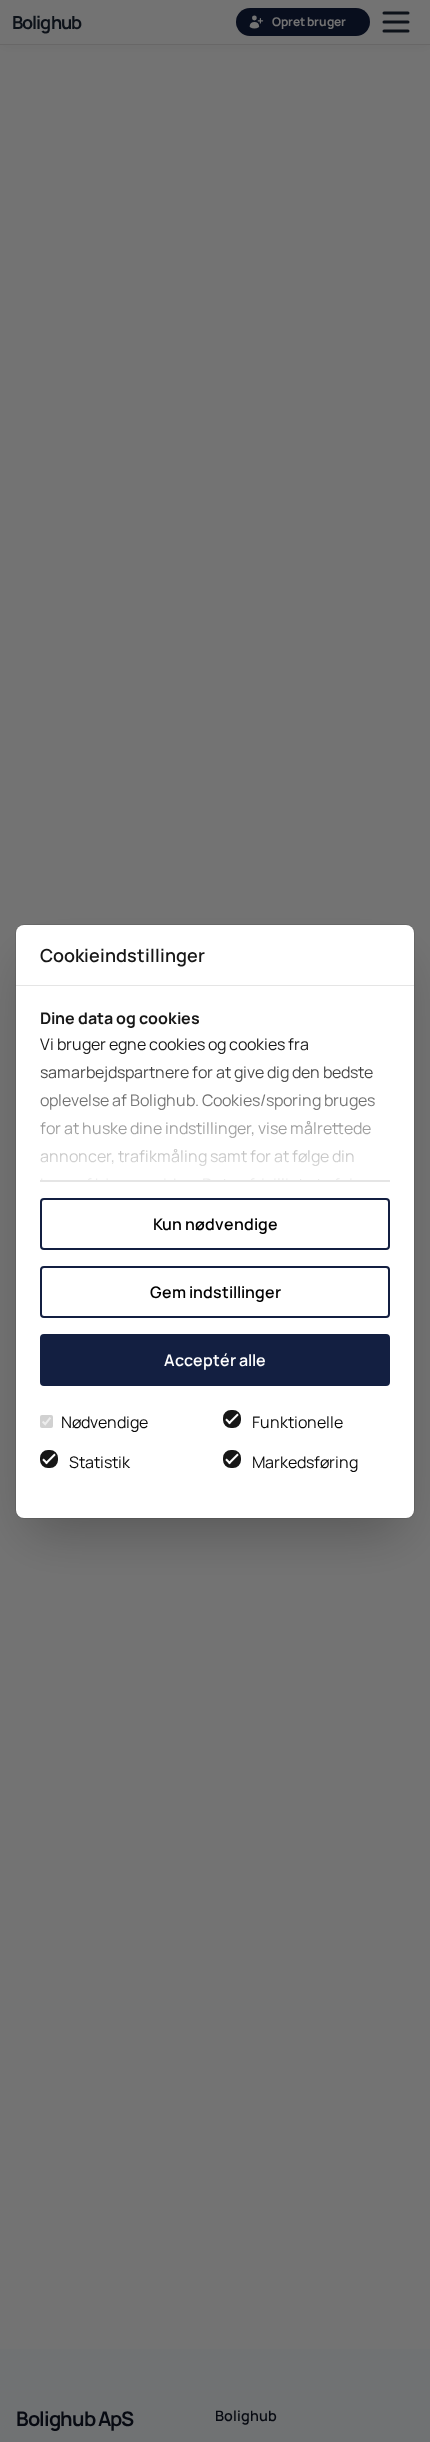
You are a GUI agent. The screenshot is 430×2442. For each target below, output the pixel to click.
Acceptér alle (215, 1360)
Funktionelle (297, 1422)
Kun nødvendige (215, 1224)
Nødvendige (104, 1422)
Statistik (99, 1462)
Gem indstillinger (215, 1292)
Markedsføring (305, 1462)
